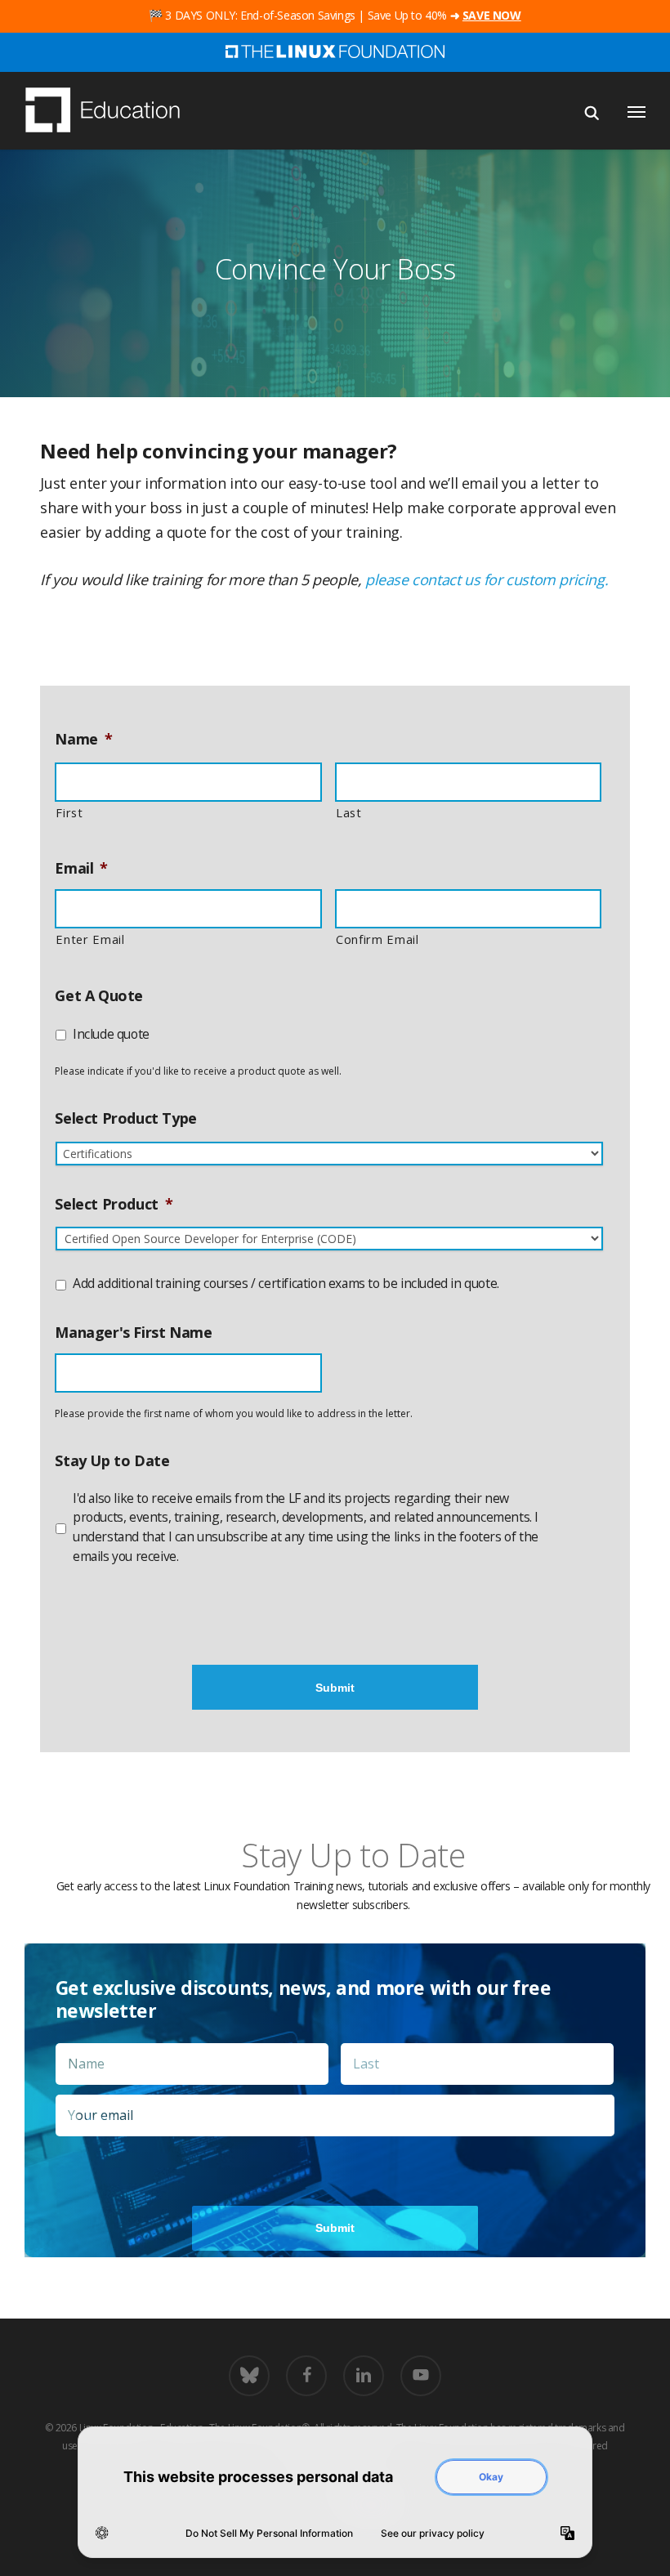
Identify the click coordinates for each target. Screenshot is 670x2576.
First (69, 812)
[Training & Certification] (110, 112)
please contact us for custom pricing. (487, 579)
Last (349, 812)
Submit (335, 1688)
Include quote (111, 1034)
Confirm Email (377, 939)
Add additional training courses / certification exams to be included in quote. (286, 1283)
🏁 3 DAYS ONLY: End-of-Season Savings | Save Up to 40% (335, 15)
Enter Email (90, 939)
